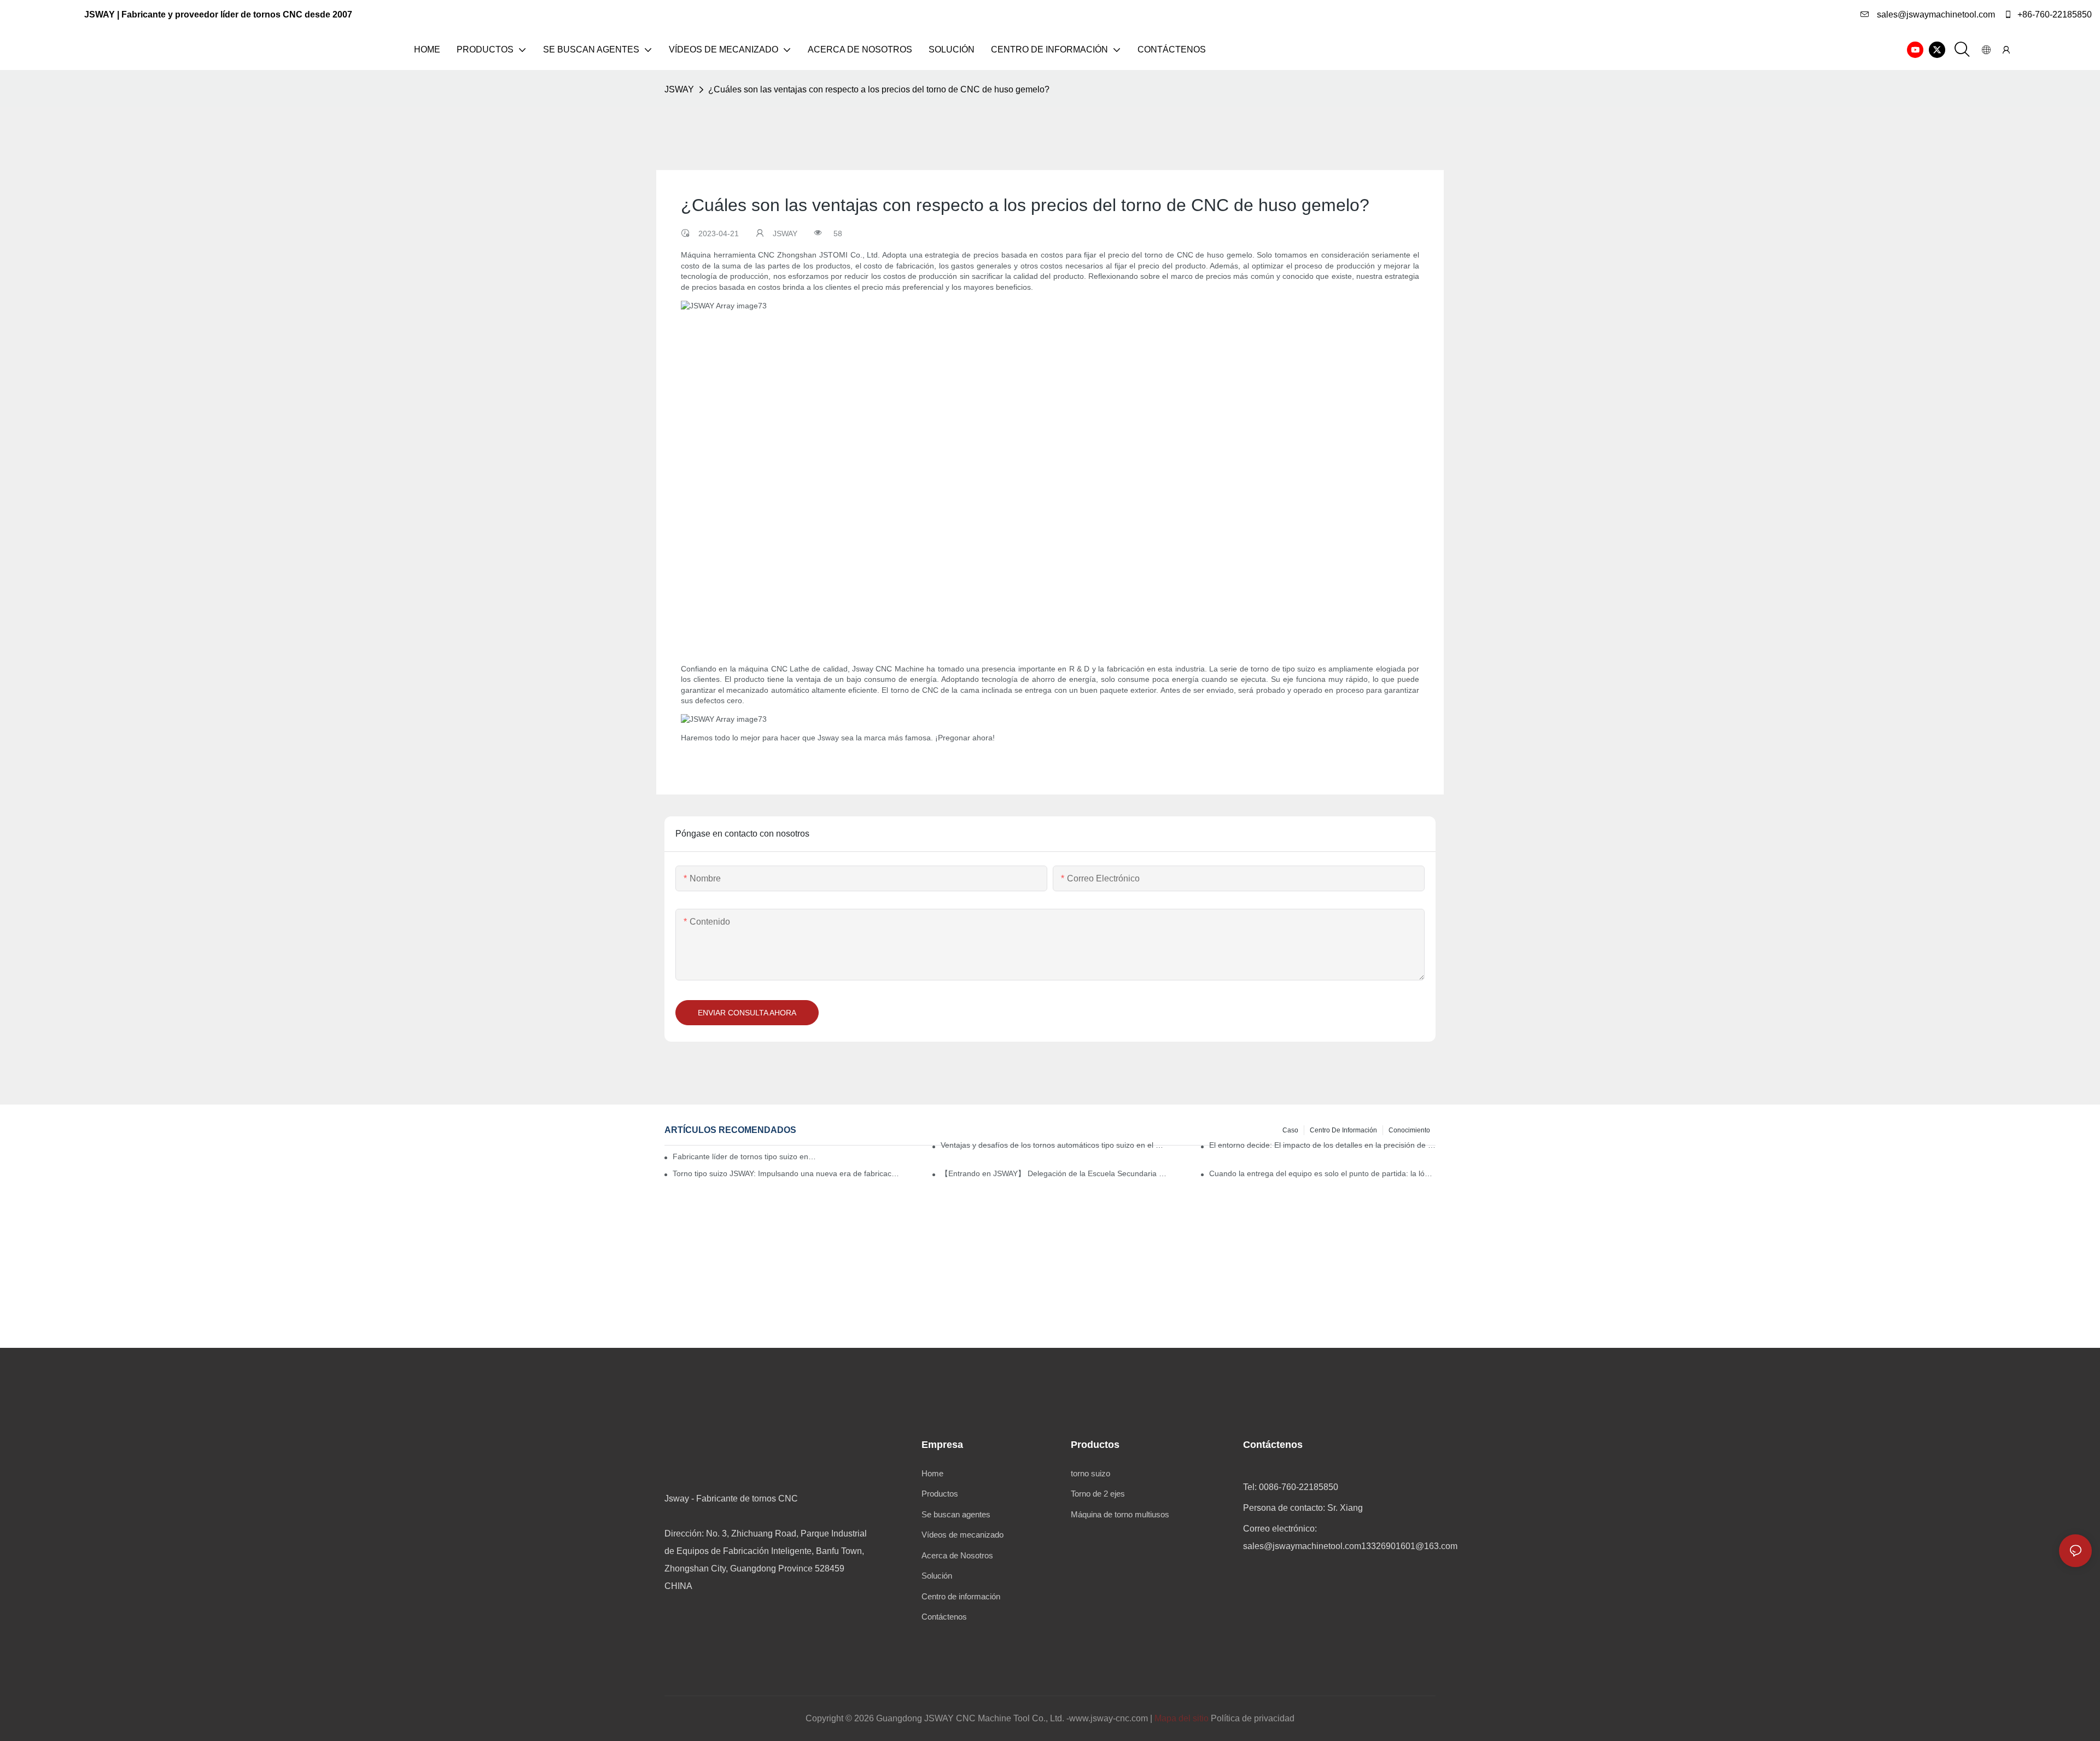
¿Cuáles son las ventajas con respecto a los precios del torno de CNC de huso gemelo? (879, 89)
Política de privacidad (1253, 1718)
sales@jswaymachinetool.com (1935, 14)
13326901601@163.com (1409, 1546)
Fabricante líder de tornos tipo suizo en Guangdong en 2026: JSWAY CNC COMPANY (745, 1156)
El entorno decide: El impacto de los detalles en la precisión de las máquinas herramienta (1322, 1145)
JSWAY (679, 89)
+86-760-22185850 (2054, 14)
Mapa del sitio (1182, 1718)
